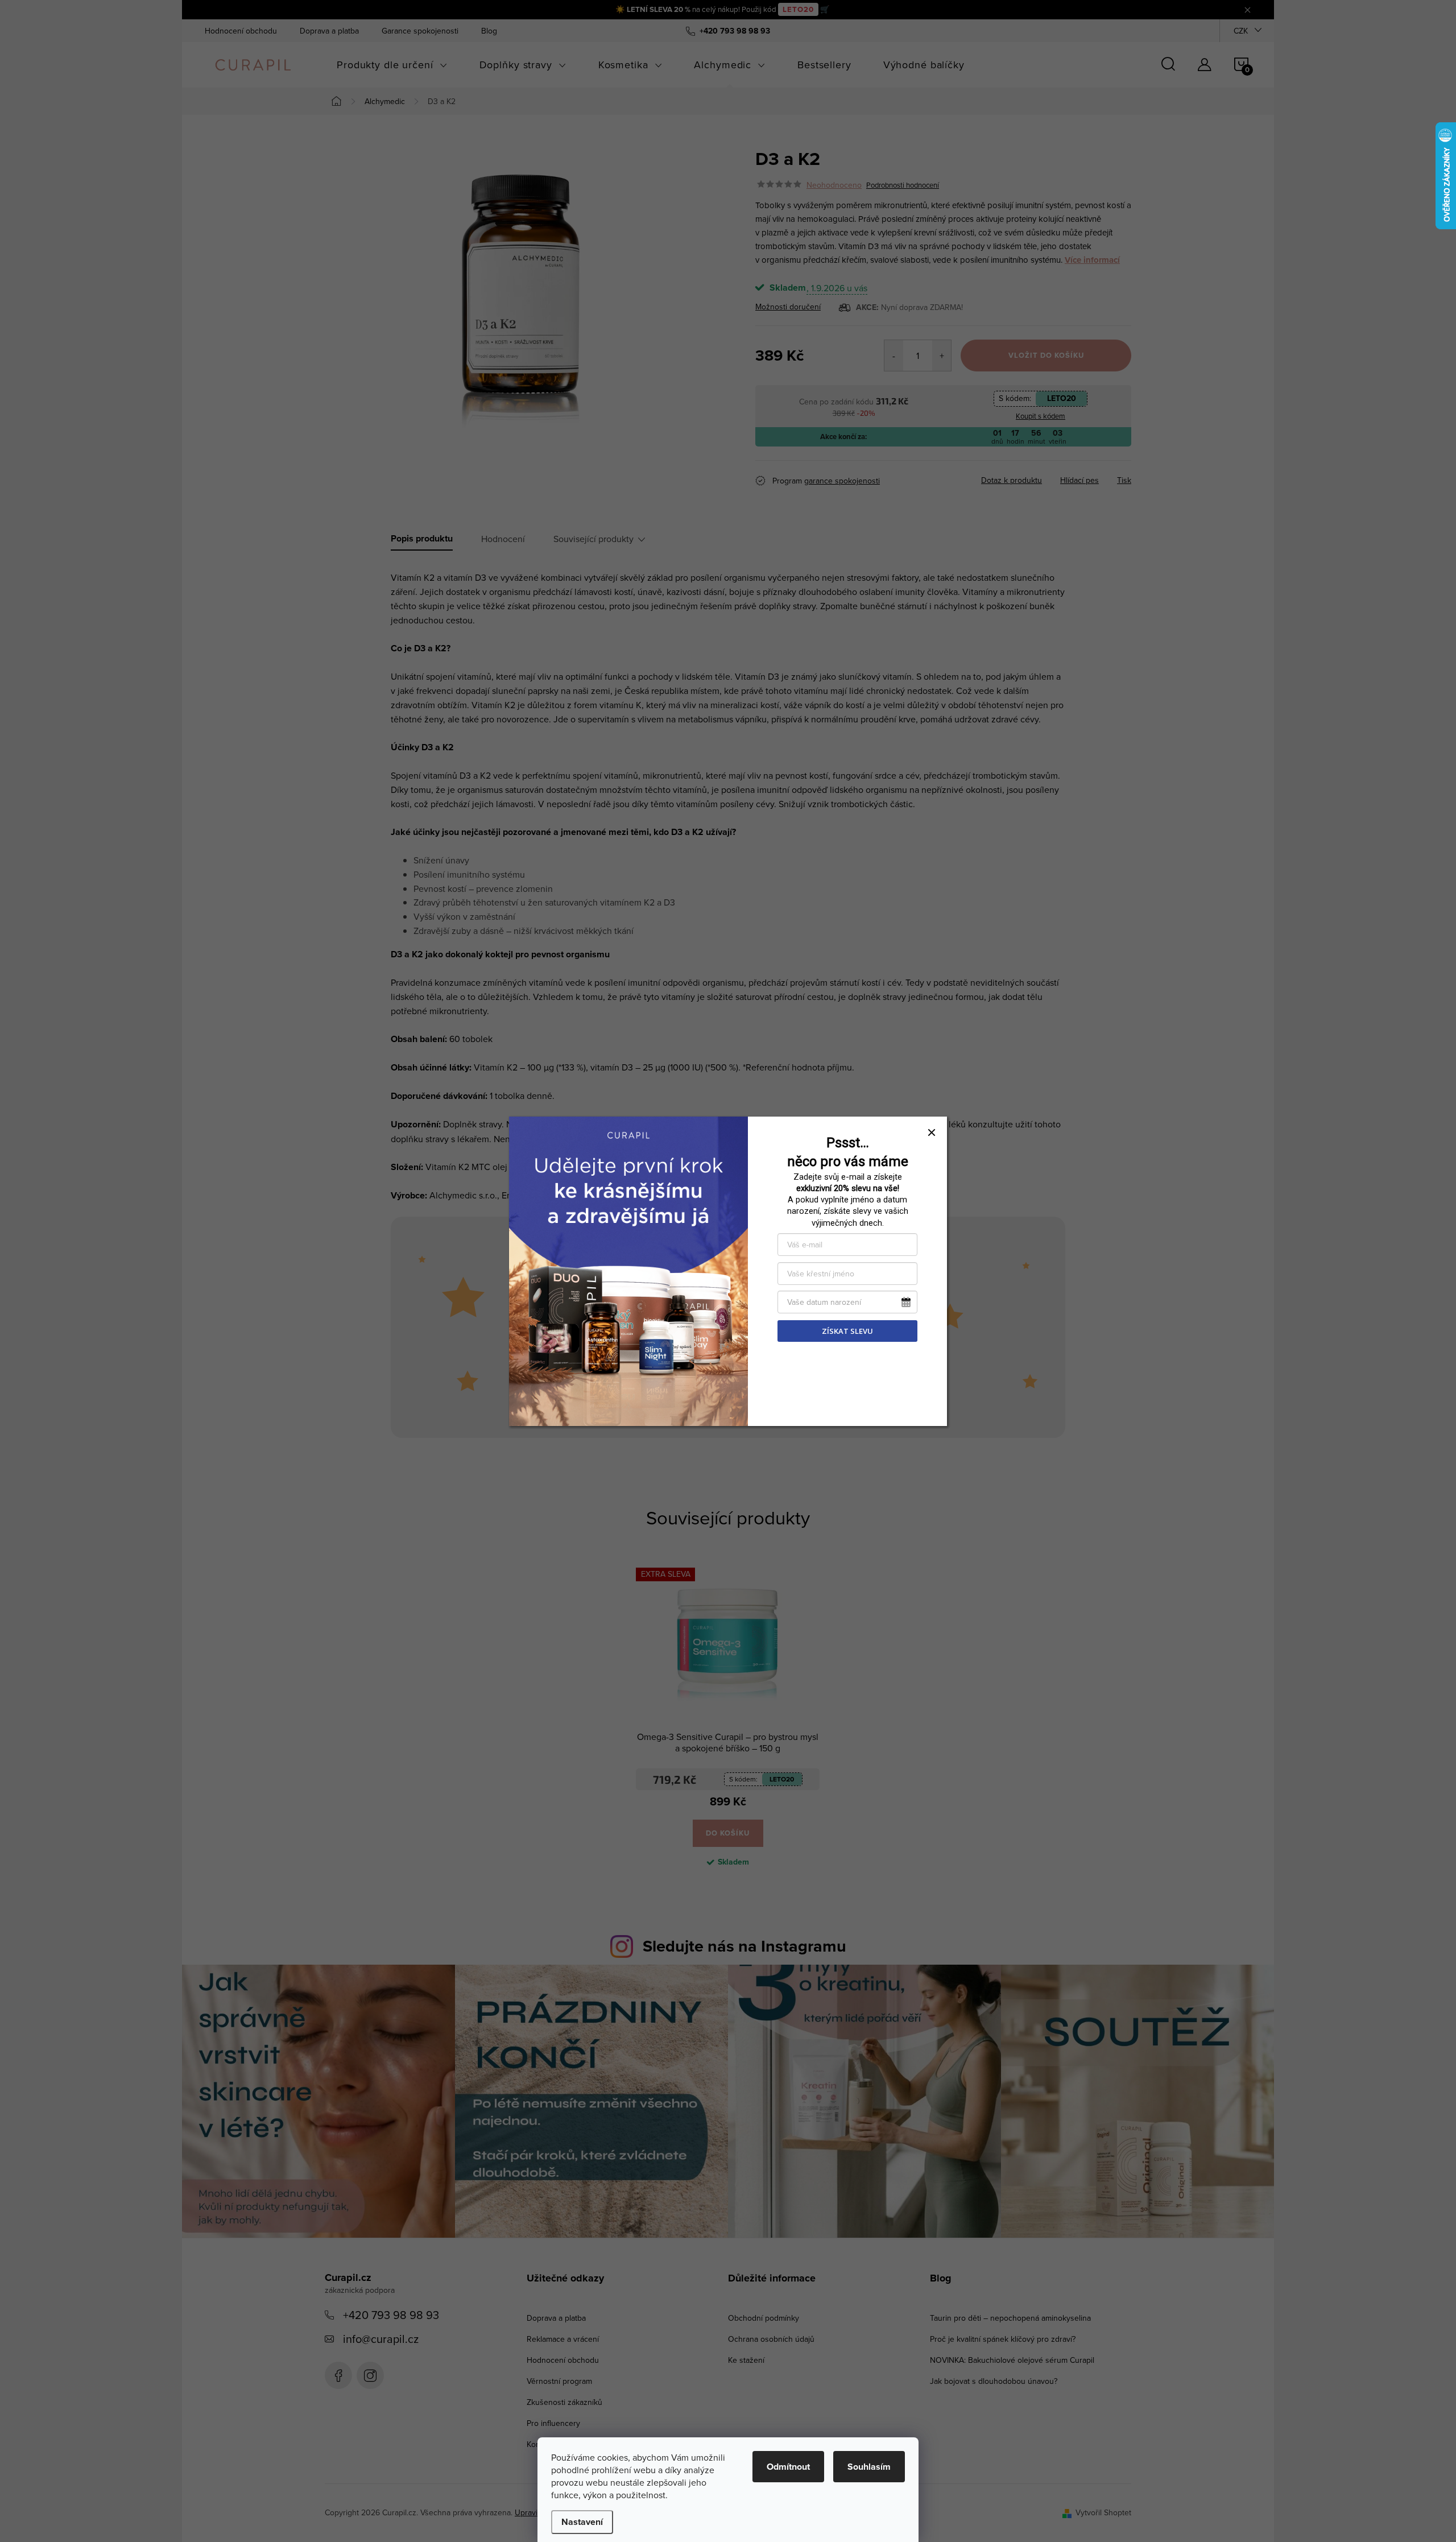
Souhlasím (869, 2467)
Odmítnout (788, 2467)
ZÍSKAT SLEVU (847, 1331)
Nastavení (582, 2522)
